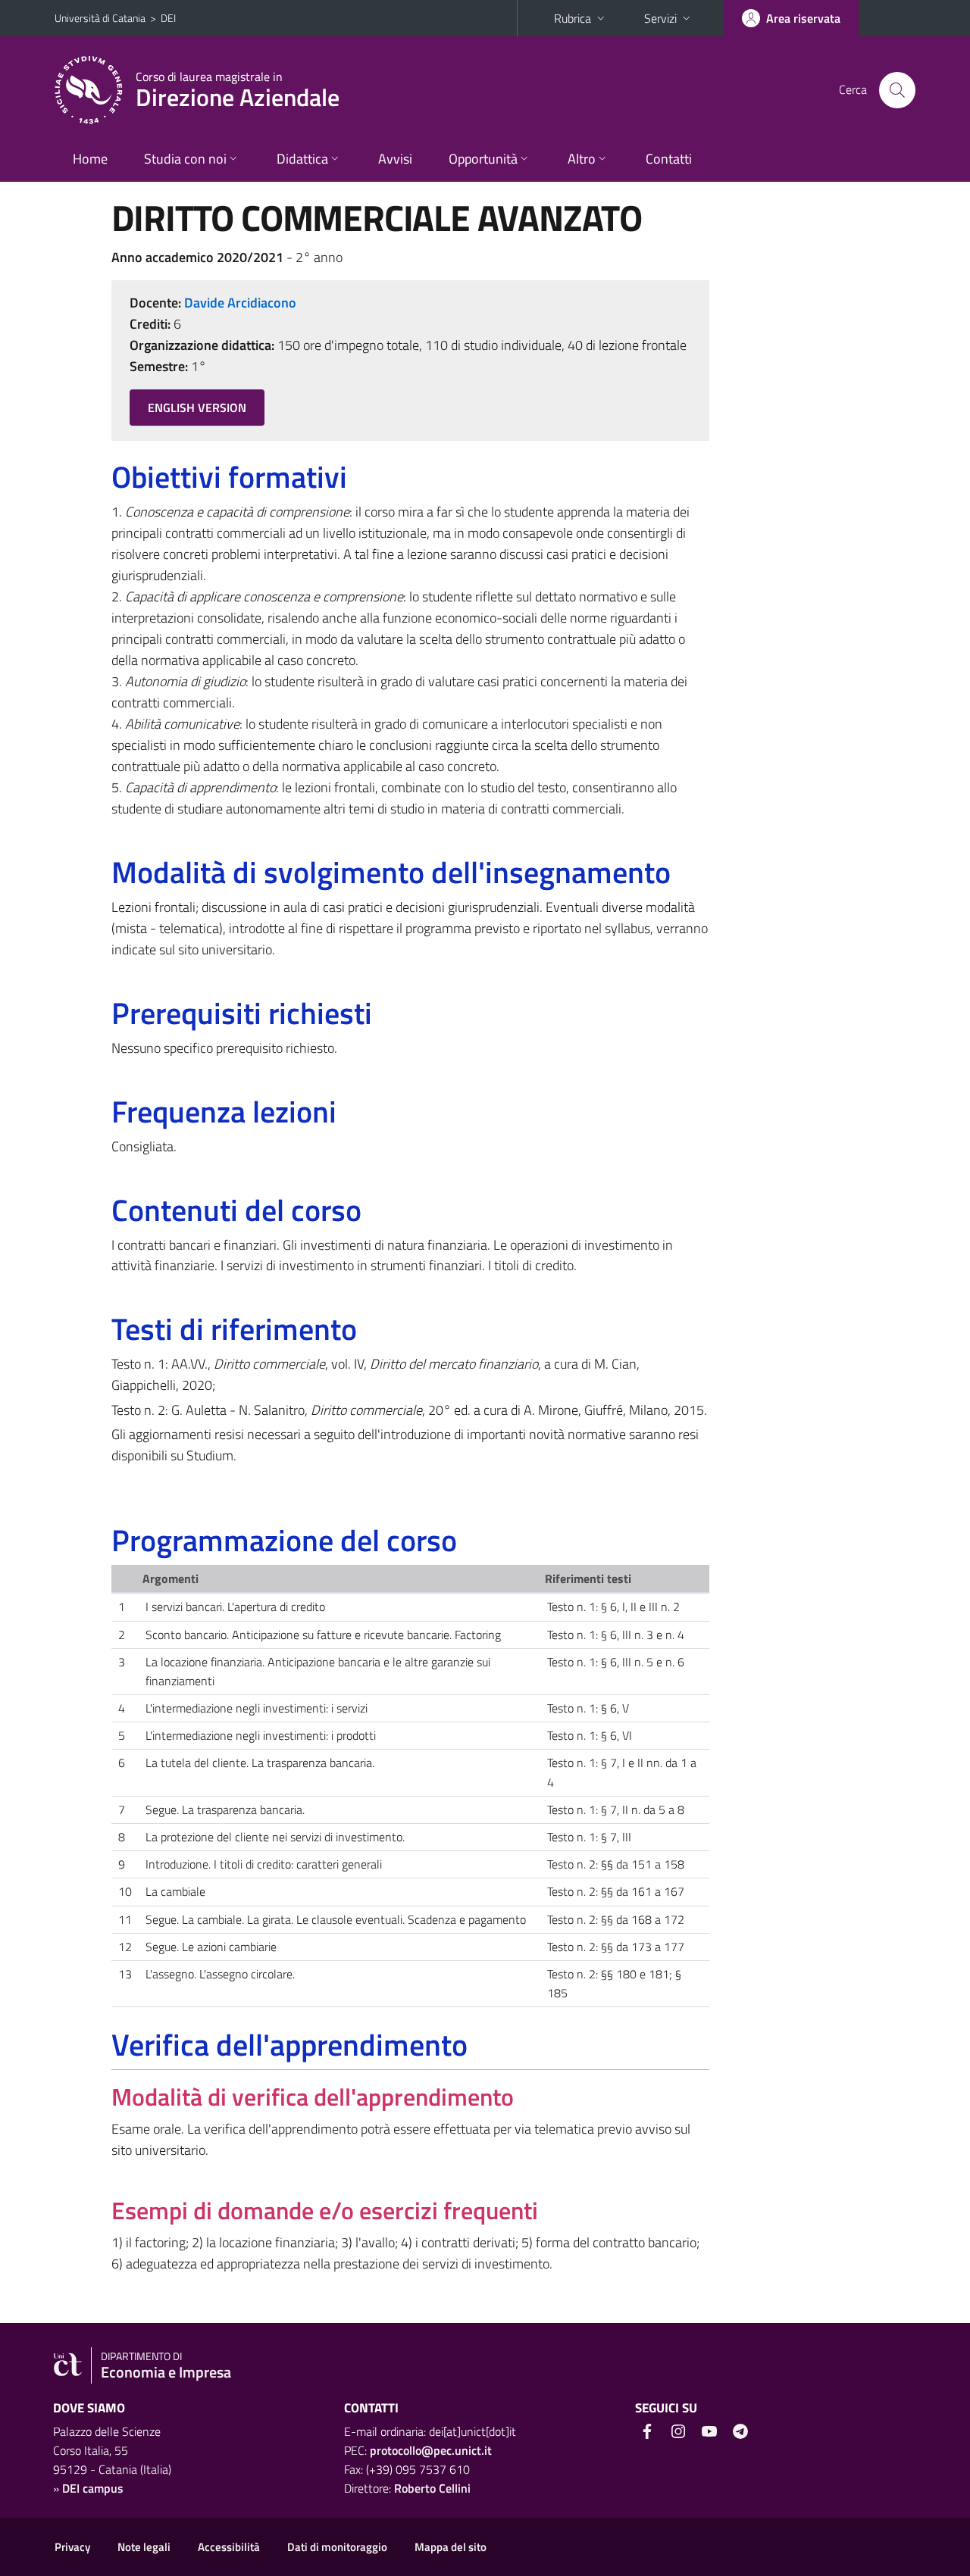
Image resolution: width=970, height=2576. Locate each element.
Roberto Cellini (432, 2488)
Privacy (72, 2547)
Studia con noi (185, 159)
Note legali (144, 2547)
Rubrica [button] (573, 18)
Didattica (302, 159)
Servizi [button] (660, 18)
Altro (582, 159)
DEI (168, 18)
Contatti (669, 159)
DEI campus (93, 2488)
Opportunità (483, 159)
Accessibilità (229, 2547)
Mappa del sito (451, 2547)
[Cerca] (897, 90)
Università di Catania (100, 18)
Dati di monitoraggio (337, 2547)
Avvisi (395, 159)
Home (90, 159)
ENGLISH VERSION (197, 407)
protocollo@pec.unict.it (431, 2450)
